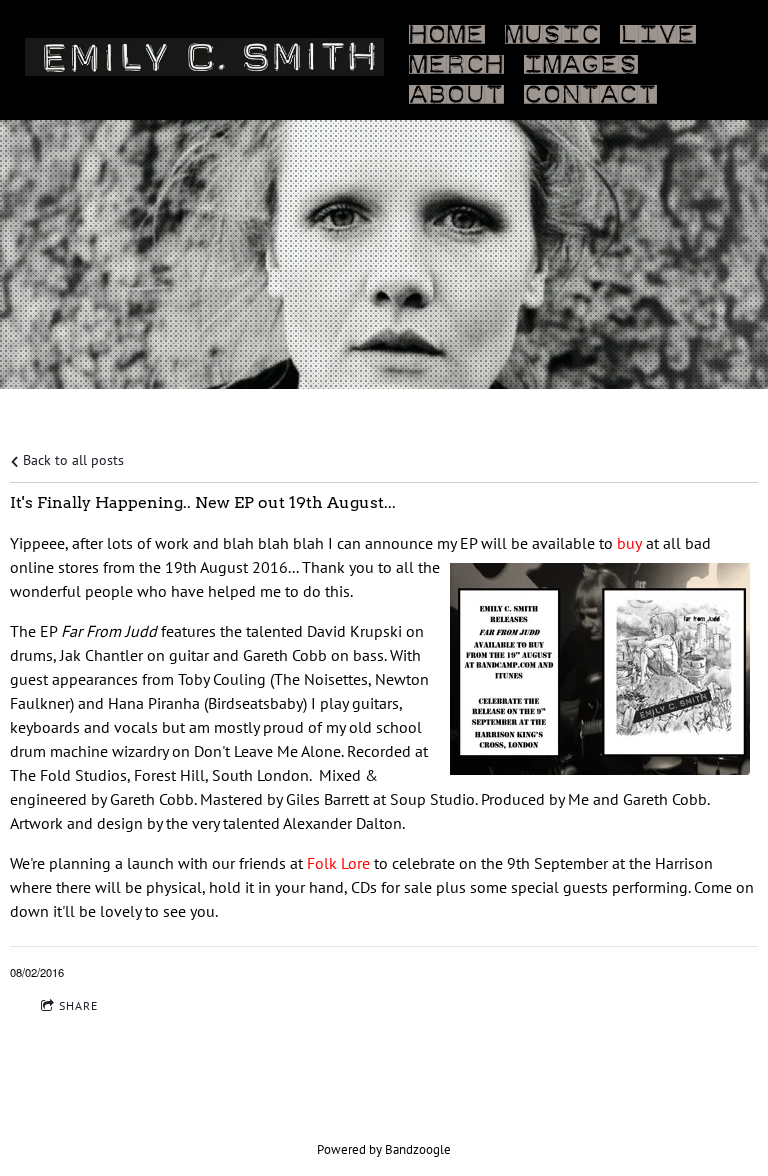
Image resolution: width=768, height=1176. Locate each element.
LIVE (658, 30)
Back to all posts (71, 459)
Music (552, 30)
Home (447, 30)
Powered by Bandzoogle (384, 1149)
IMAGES (581, 60)
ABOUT (456, 90)
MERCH (456, 60)
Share (78, 1005)
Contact (590, 90)
